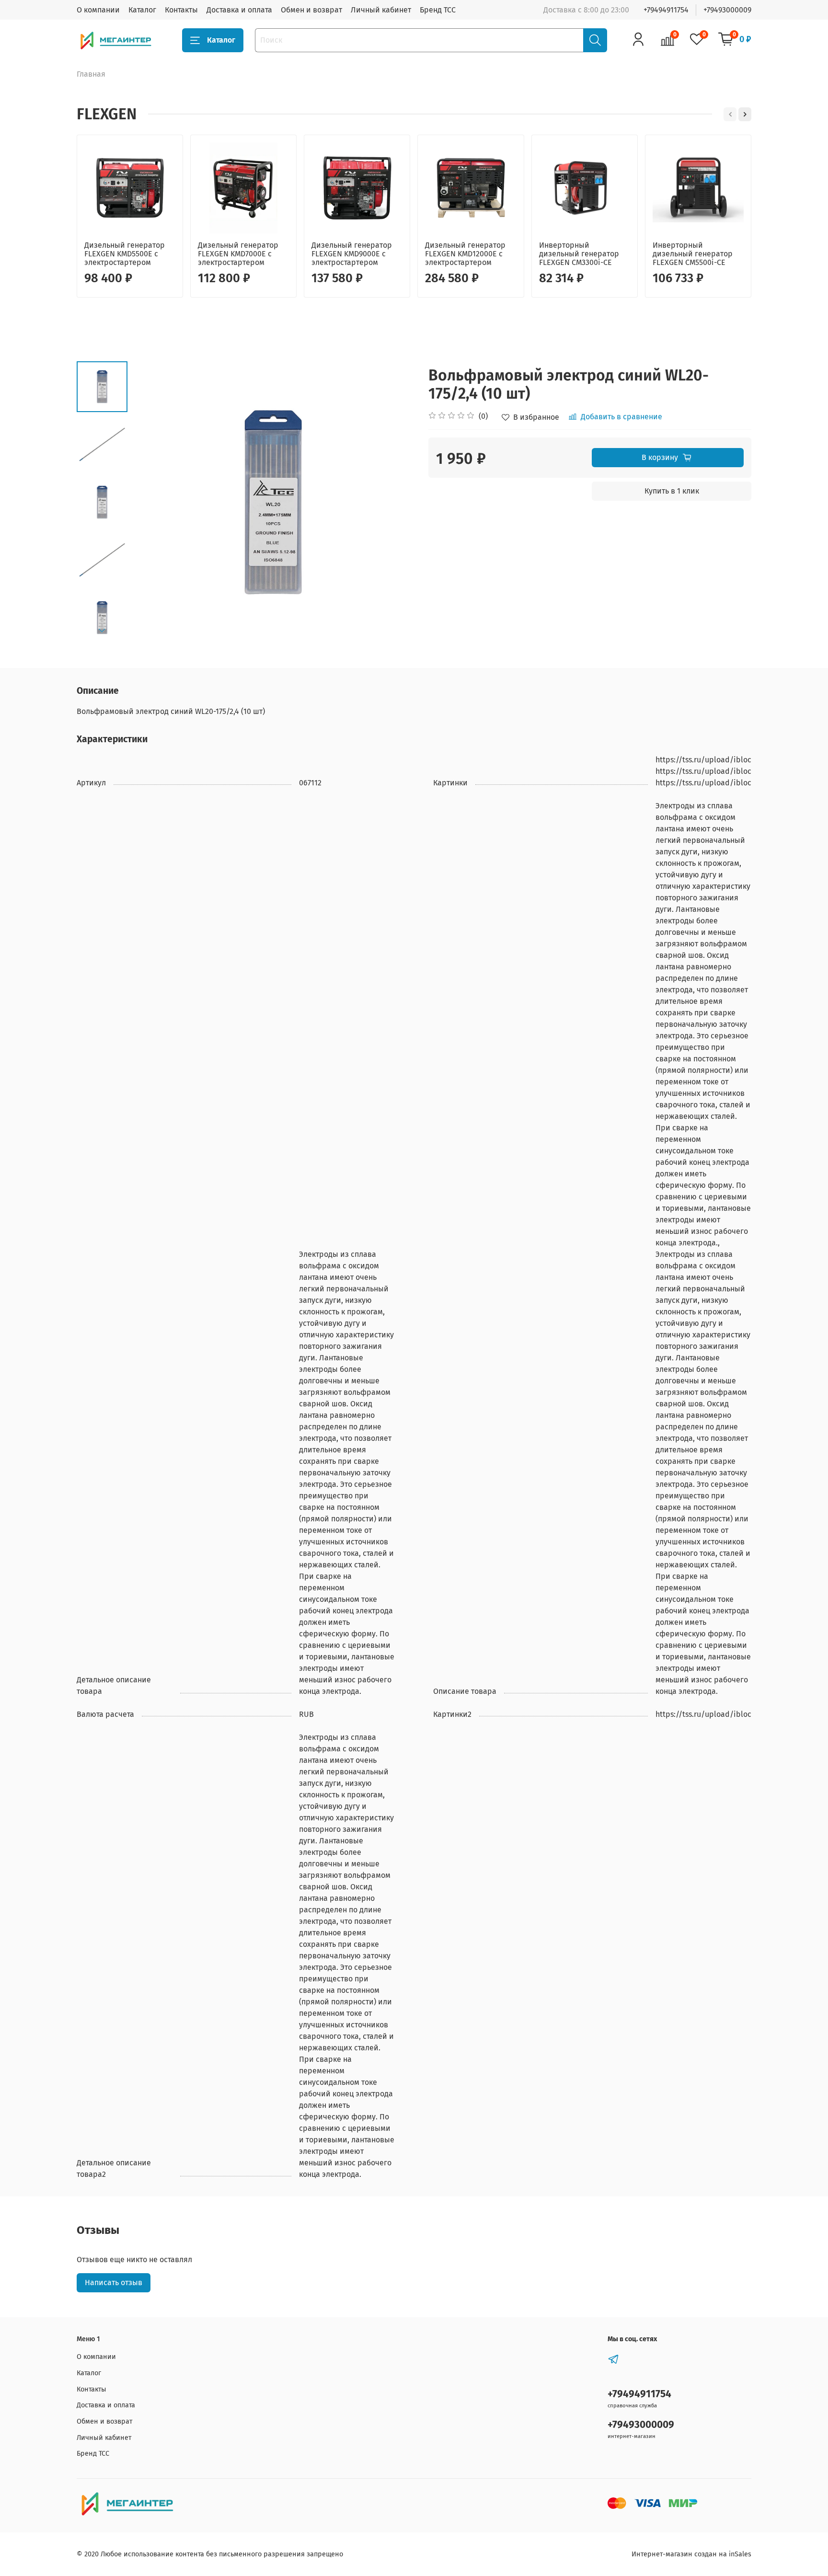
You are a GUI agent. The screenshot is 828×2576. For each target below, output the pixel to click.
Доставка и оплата (239, 10)
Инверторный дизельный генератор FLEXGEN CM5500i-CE (693, 254)
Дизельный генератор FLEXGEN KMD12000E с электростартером (465, 254)
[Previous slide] (151, 502)
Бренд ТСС (438, 10)
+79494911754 (666, 10)
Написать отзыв (114, 2283)
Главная (91, 74)
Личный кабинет (381, 10)
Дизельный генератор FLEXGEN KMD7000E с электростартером (238, 254)
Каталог (142, 10)
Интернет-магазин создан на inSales (691, 2554)
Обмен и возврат (311, 10)
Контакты (181, 10)
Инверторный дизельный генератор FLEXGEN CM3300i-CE (579, 254)
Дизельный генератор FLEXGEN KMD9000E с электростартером (352, 254)
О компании (98, 10)
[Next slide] (102, 631)
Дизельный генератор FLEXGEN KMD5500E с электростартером (125, 254)
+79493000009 (727, 10)
